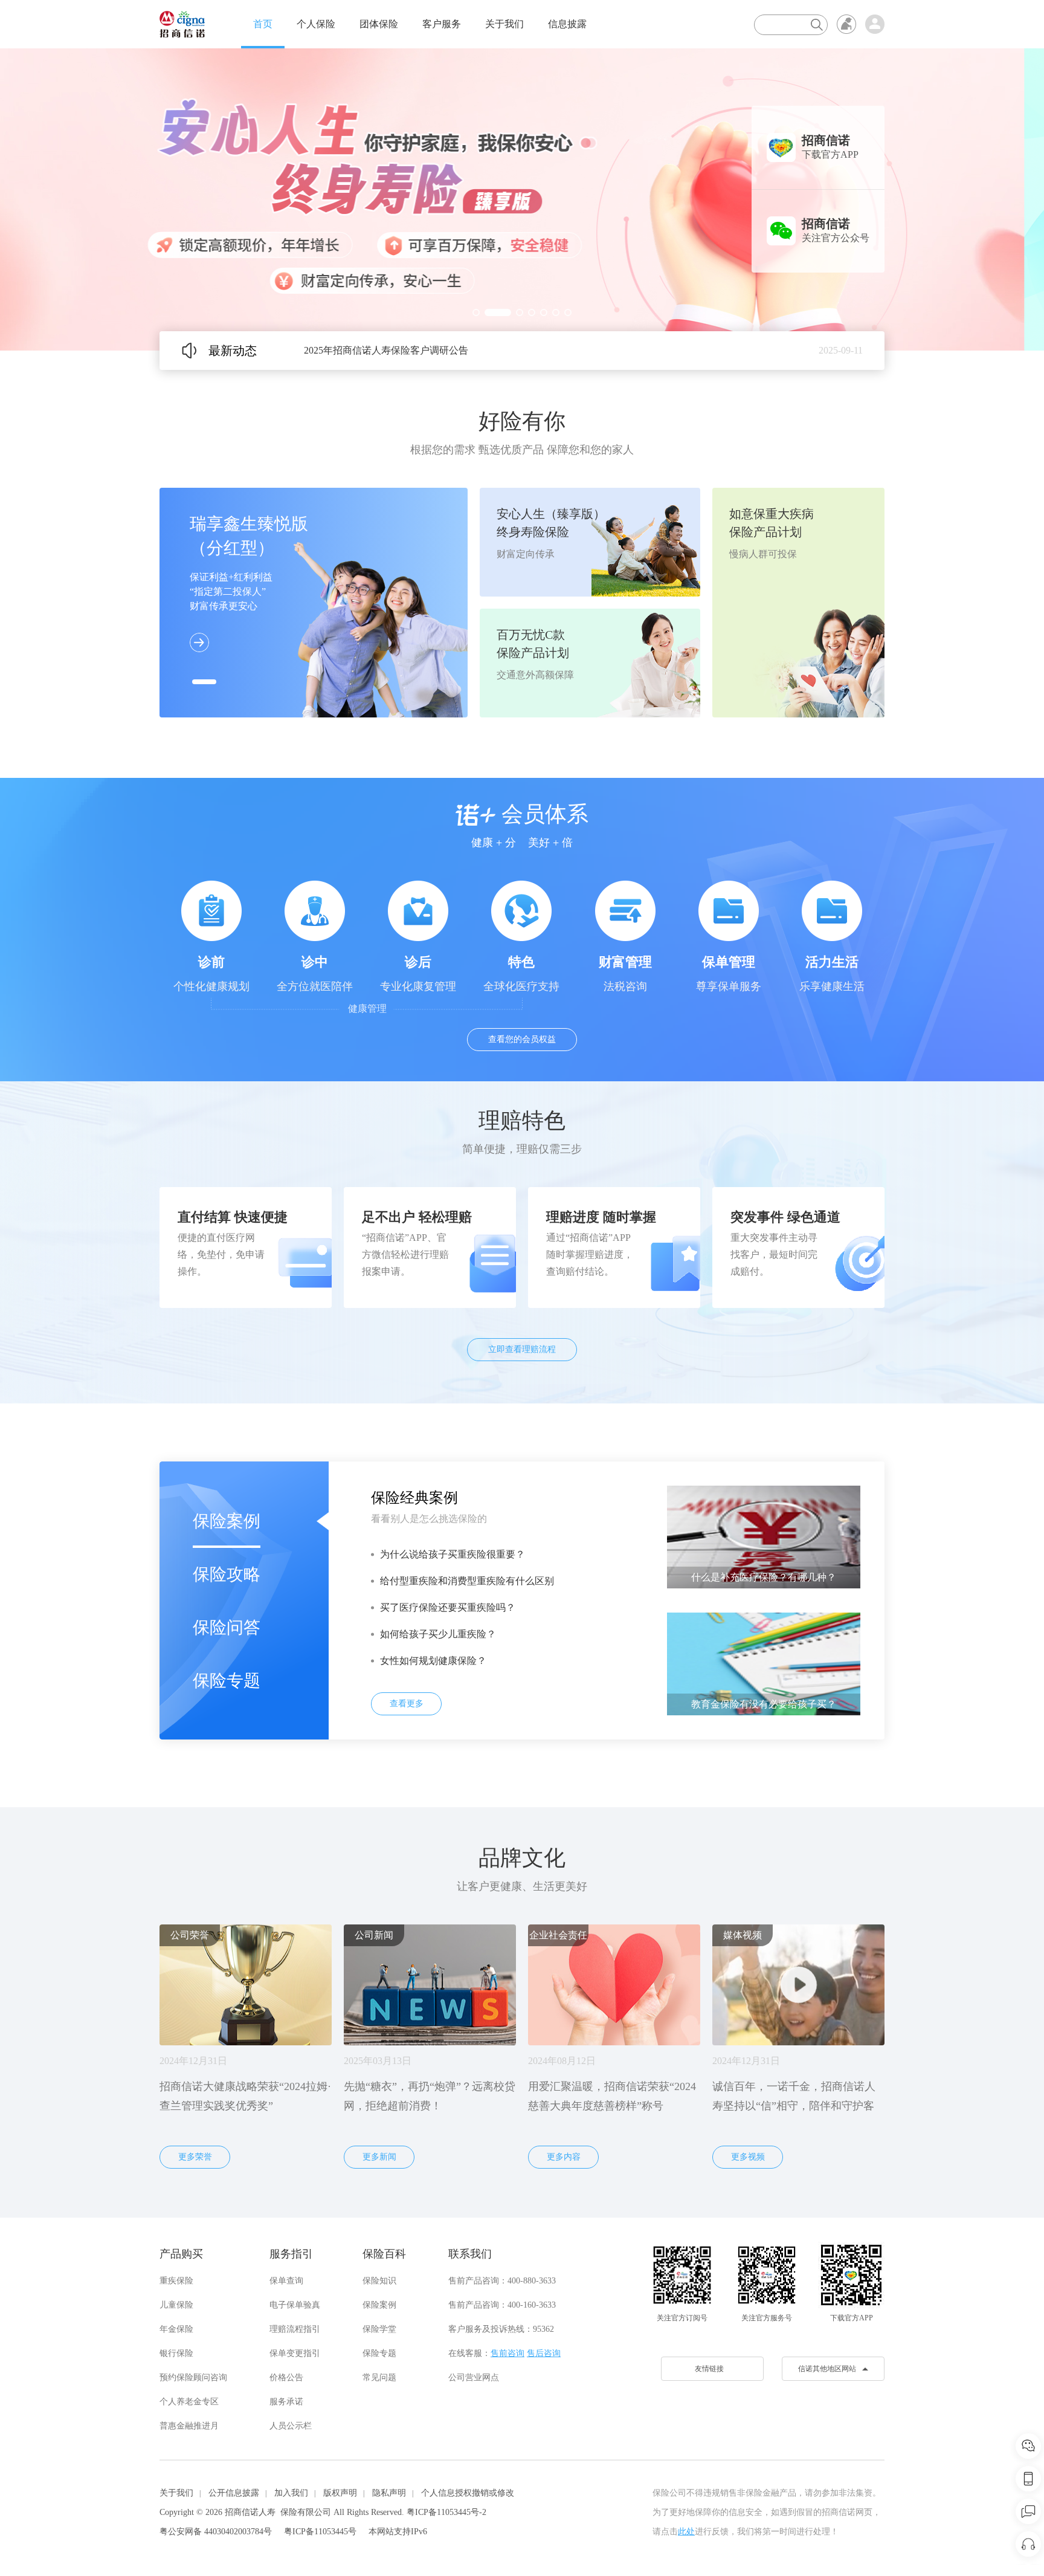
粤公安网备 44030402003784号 (216, 2532)
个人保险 (316, 24)
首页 (263, 24)
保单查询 (286, 2281)
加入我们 (291, 2493)
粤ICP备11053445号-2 (446, 2512)
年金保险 (176, 2329)
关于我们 (504, 24)
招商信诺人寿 (250, 2512)
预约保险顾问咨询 (193, 2377)
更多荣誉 (195, 2157)
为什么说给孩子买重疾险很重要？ (453, 1554)
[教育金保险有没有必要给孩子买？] (764, 1663)
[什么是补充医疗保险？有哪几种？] (764, 1536)
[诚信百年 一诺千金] (182, 24)
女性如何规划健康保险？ (433, 1661)
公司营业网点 (474, 2377)
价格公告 (286, 2377)
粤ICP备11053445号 (320, 2532)
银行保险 (176, 2353)
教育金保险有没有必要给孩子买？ (764, 1704)
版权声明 (340, 2493)
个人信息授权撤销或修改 (468, 2493)
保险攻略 (227, 1574)
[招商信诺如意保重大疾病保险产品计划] (522, 199)
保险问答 (227, 1627)
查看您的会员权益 (522, 1039)
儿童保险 (176, 2305)
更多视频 (748, 2157)
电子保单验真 (295, 2305)
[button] (476, 312)
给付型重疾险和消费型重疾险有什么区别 (467, 1581)
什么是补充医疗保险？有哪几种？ (764, 1577)
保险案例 (227, 1521)
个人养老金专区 (189, 2402)
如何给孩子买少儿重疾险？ (438, 1634)
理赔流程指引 (295, 2329)
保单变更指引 (295, 2353)
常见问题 (379, 2377)
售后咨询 (544, 2353)
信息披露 (567, 24)
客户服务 (442, 24)
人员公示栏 (291, 2426)
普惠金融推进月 (189, 2426)
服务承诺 (286, 2402)
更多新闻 (379, 2157)
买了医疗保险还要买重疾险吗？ (448, 1607)
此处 (686, 2532)
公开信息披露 (234, 2493)
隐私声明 (389, 2493)
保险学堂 (379, 2329)
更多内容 (564, 2157)
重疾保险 (176, 2281)
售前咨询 (507, 2353)
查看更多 (407, 1704)
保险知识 (379, 2281)
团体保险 (379, 24)
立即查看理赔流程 (522, 1349)
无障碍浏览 (846, 24)
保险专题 (227, 1681)
